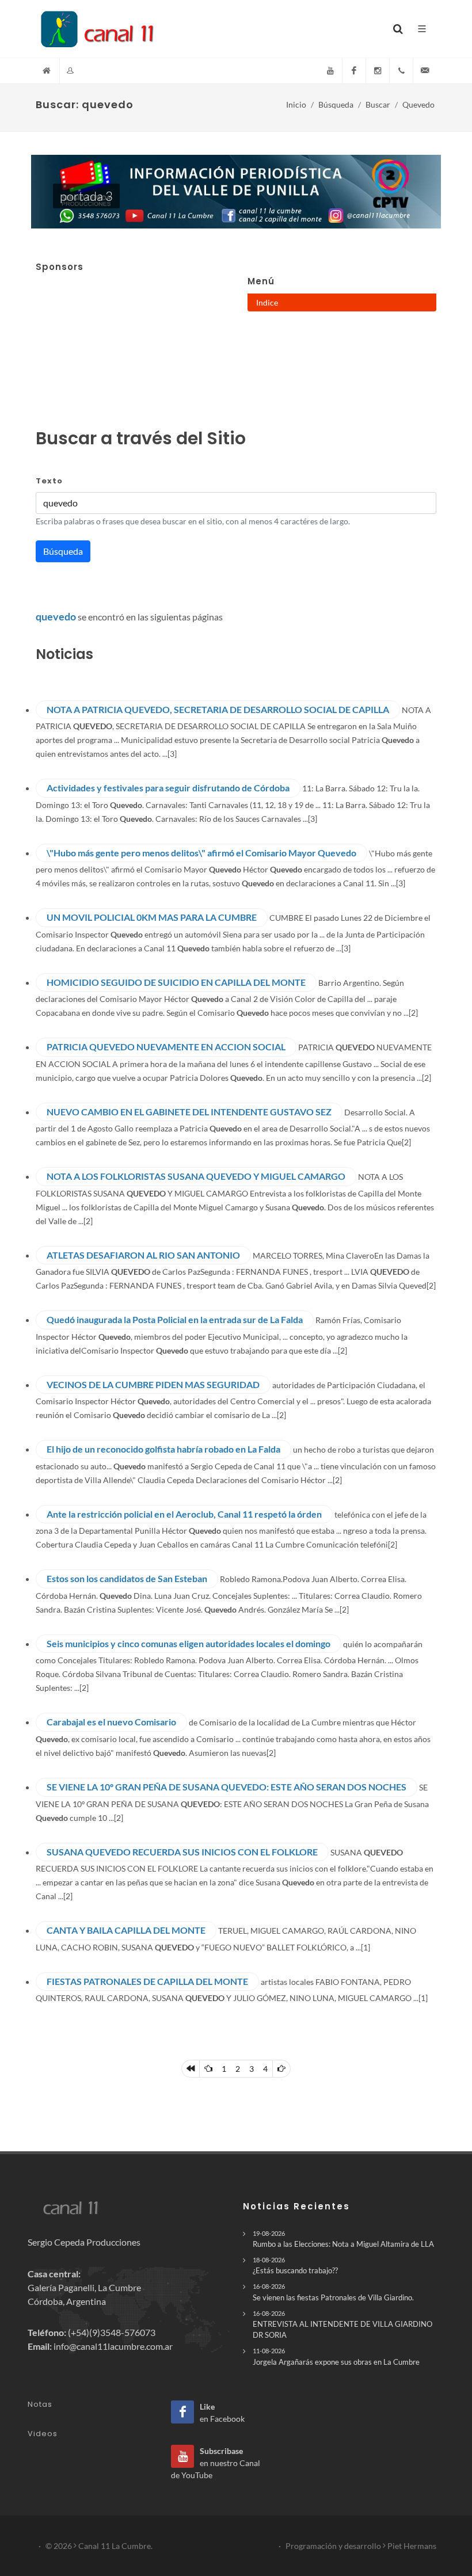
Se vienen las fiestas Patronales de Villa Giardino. (333, 2292)
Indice (267, 302)
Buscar (378, 104)
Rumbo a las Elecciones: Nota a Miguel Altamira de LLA (343, 2239)
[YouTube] (330, 71)
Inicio (296, 104)
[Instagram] (378, 71)
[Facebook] (354, 71)
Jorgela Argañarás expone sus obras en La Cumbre (336, 2356)
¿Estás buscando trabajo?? (295, 2266)
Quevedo (418, 104)
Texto (49, 481)
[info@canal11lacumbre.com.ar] (425, 71)
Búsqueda (336, 104)
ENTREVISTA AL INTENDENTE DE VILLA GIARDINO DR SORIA (342, 2325)
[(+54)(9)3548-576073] (401, 71)
